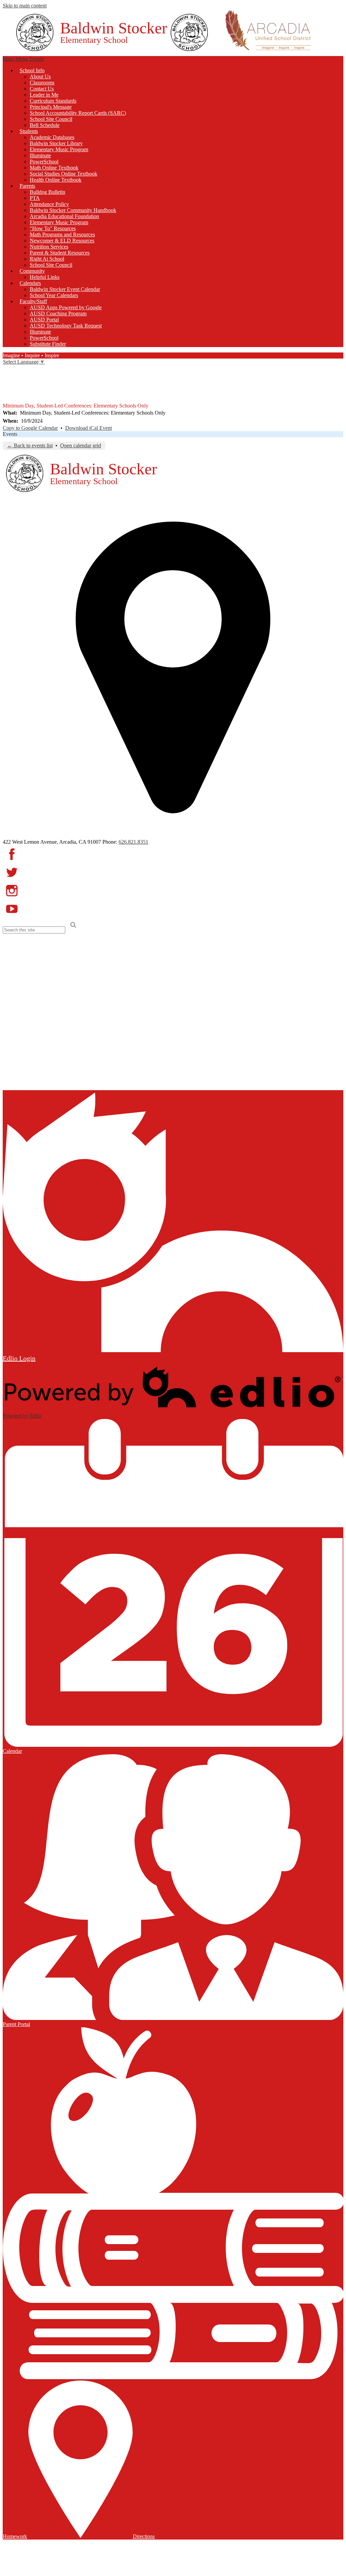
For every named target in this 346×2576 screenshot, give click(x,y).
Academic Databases (52, 137)
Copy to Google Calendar (30, 428)
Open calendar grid (81, 445)
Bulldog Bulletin (47, 192)
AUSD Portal (44, 320)
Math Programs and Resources (62, 234)
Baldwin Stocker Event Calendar (65, 289)
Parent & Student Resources (60, 253)
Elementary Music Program (59, 149)
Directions (144, 2536)
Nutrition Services (49, 247)
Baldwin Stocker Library (56, 143)
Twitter (7, 379)
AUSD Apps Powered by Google (66, 307)
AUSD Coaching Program (58, 313)
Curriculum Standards (53, 101)
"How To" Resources (53, 228)
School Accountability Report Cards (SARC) (78, 113)
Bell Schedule (45, 125)
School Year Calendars (54, 295)
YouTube (7, 398)
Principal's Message (51, 107)
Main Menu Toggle (23, 59)
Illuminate (40, 155)
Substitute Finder (48, 344)
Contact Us (42, 89)
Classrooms (42, 83)
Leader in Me (44, 95)
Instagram (7, 389)
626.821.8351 (133, 842)
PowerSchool (44, 162)
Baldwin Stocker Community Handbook (73, 210)
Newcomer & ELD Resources (62, 241)
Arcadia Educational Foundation (64, 216)
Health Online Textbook (56, 180)
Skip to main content (25, 6)
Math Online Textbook (54, 168)
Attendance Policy (49, 204)
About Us (40, 76)
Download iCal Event (89, 428)
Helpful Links (45, 277)
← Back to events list (30, 445)
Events (10, 434)
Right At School (47, 259)
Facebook (7, 370)
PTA (35, 198)
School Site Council (51, 119)
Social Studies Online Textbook (64, 174)
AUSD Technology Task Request (66, 326)
